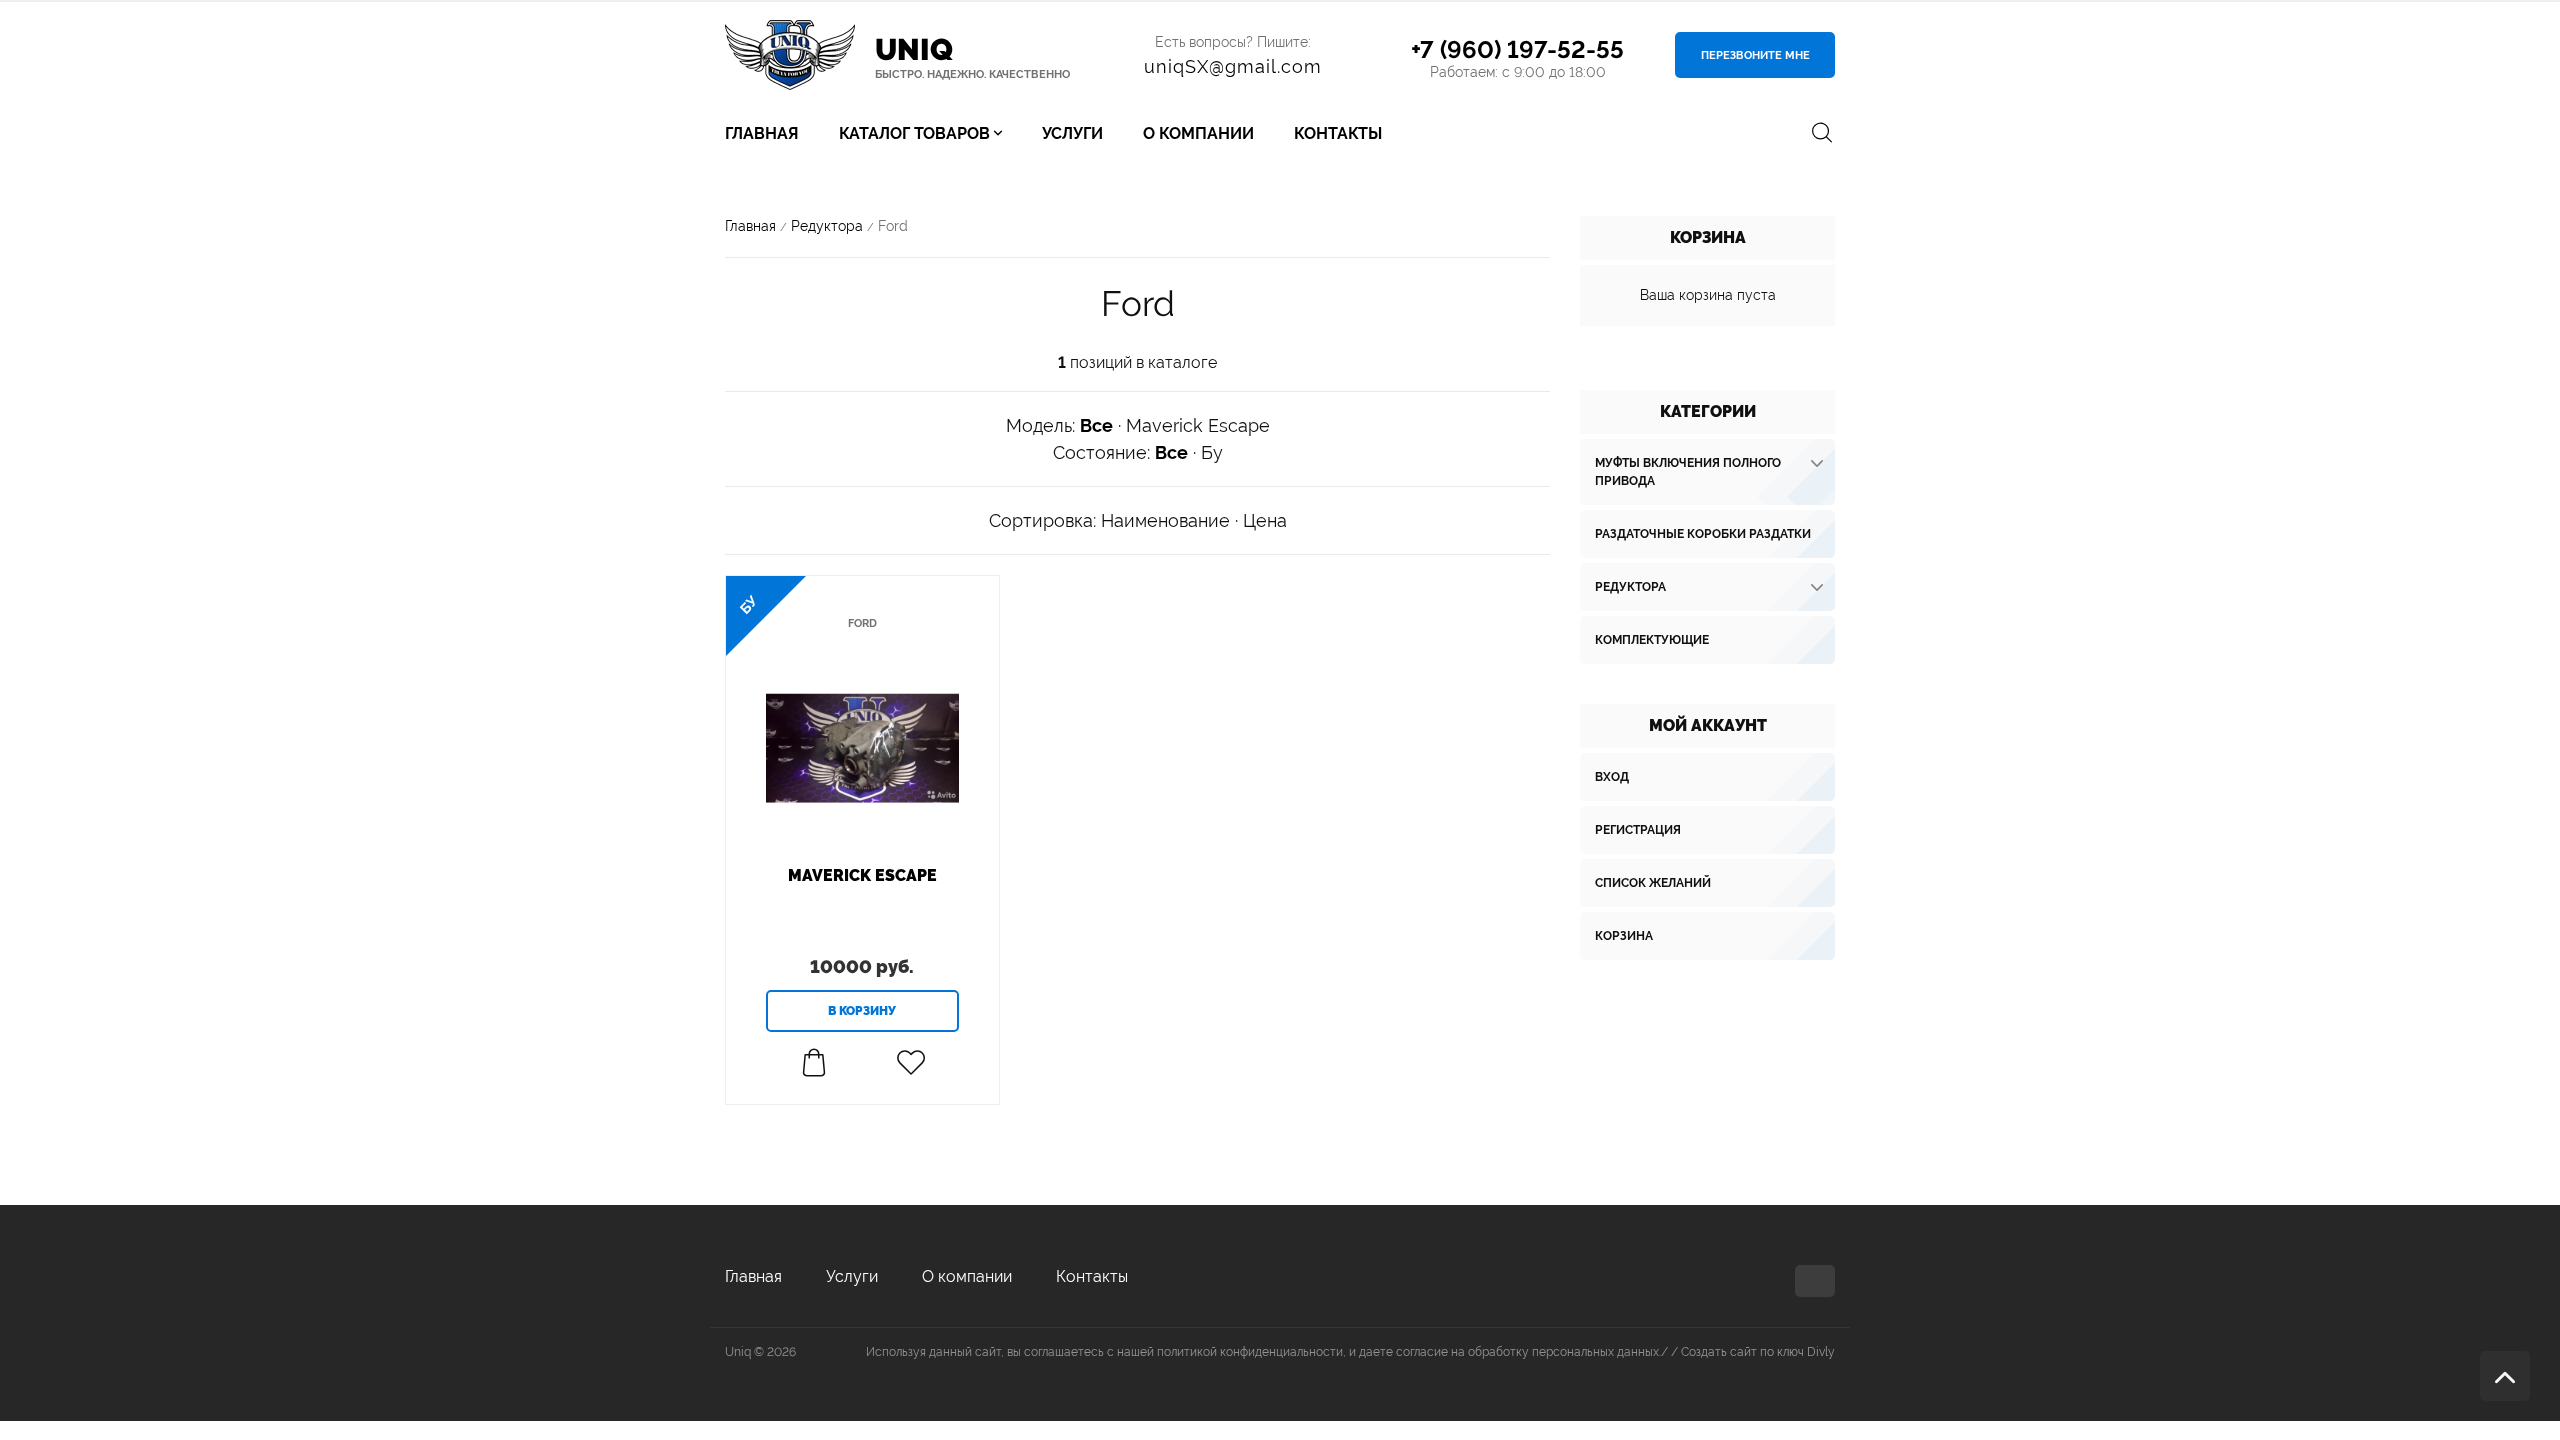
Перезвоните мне (1755, 55)
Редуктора (1630, 587)
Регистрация (1638, 830)
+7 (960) (1517, 49)
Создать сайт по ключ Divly (1758, 1352)
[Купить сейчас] (814, 1063)
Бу (1212, 452)
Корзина (1624, 936)
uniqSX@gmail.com (1233, 66)
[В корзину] (862, 1011)
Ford (862, 623)
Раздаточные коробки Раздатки (1703, 534)
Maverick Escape (1198, 425)
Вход (1612, 777)
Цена (1265, 520)
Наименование (1165, 520)
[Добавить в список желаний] (910, 1063)
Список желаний (1653, 883)
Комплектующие (1652, 640)
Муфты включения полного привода (1688, 472)
